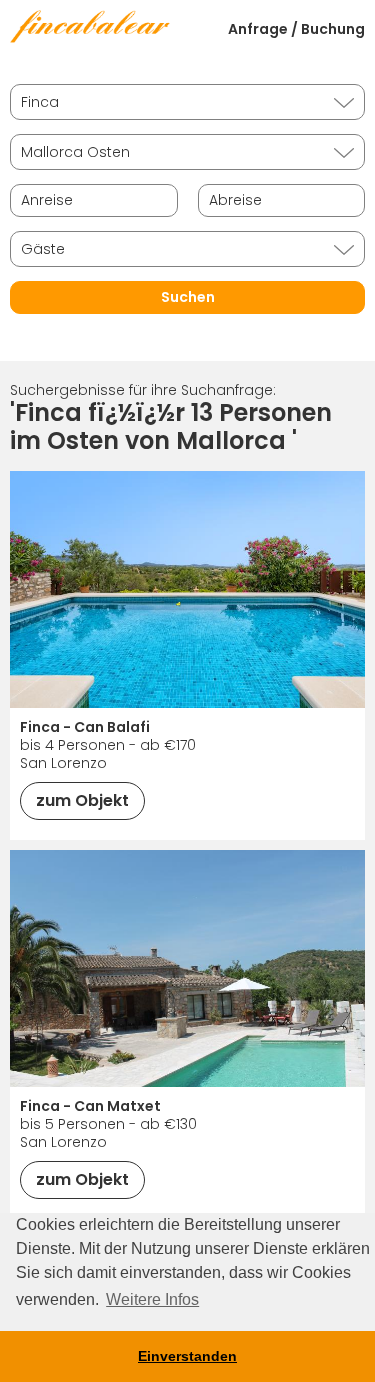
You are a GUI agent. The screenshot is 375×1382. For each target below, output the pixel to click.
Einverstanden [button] (187, 1356)
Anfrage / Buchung (296, 29)
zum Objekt (82, 800)
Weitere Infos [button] (152, 1299)
